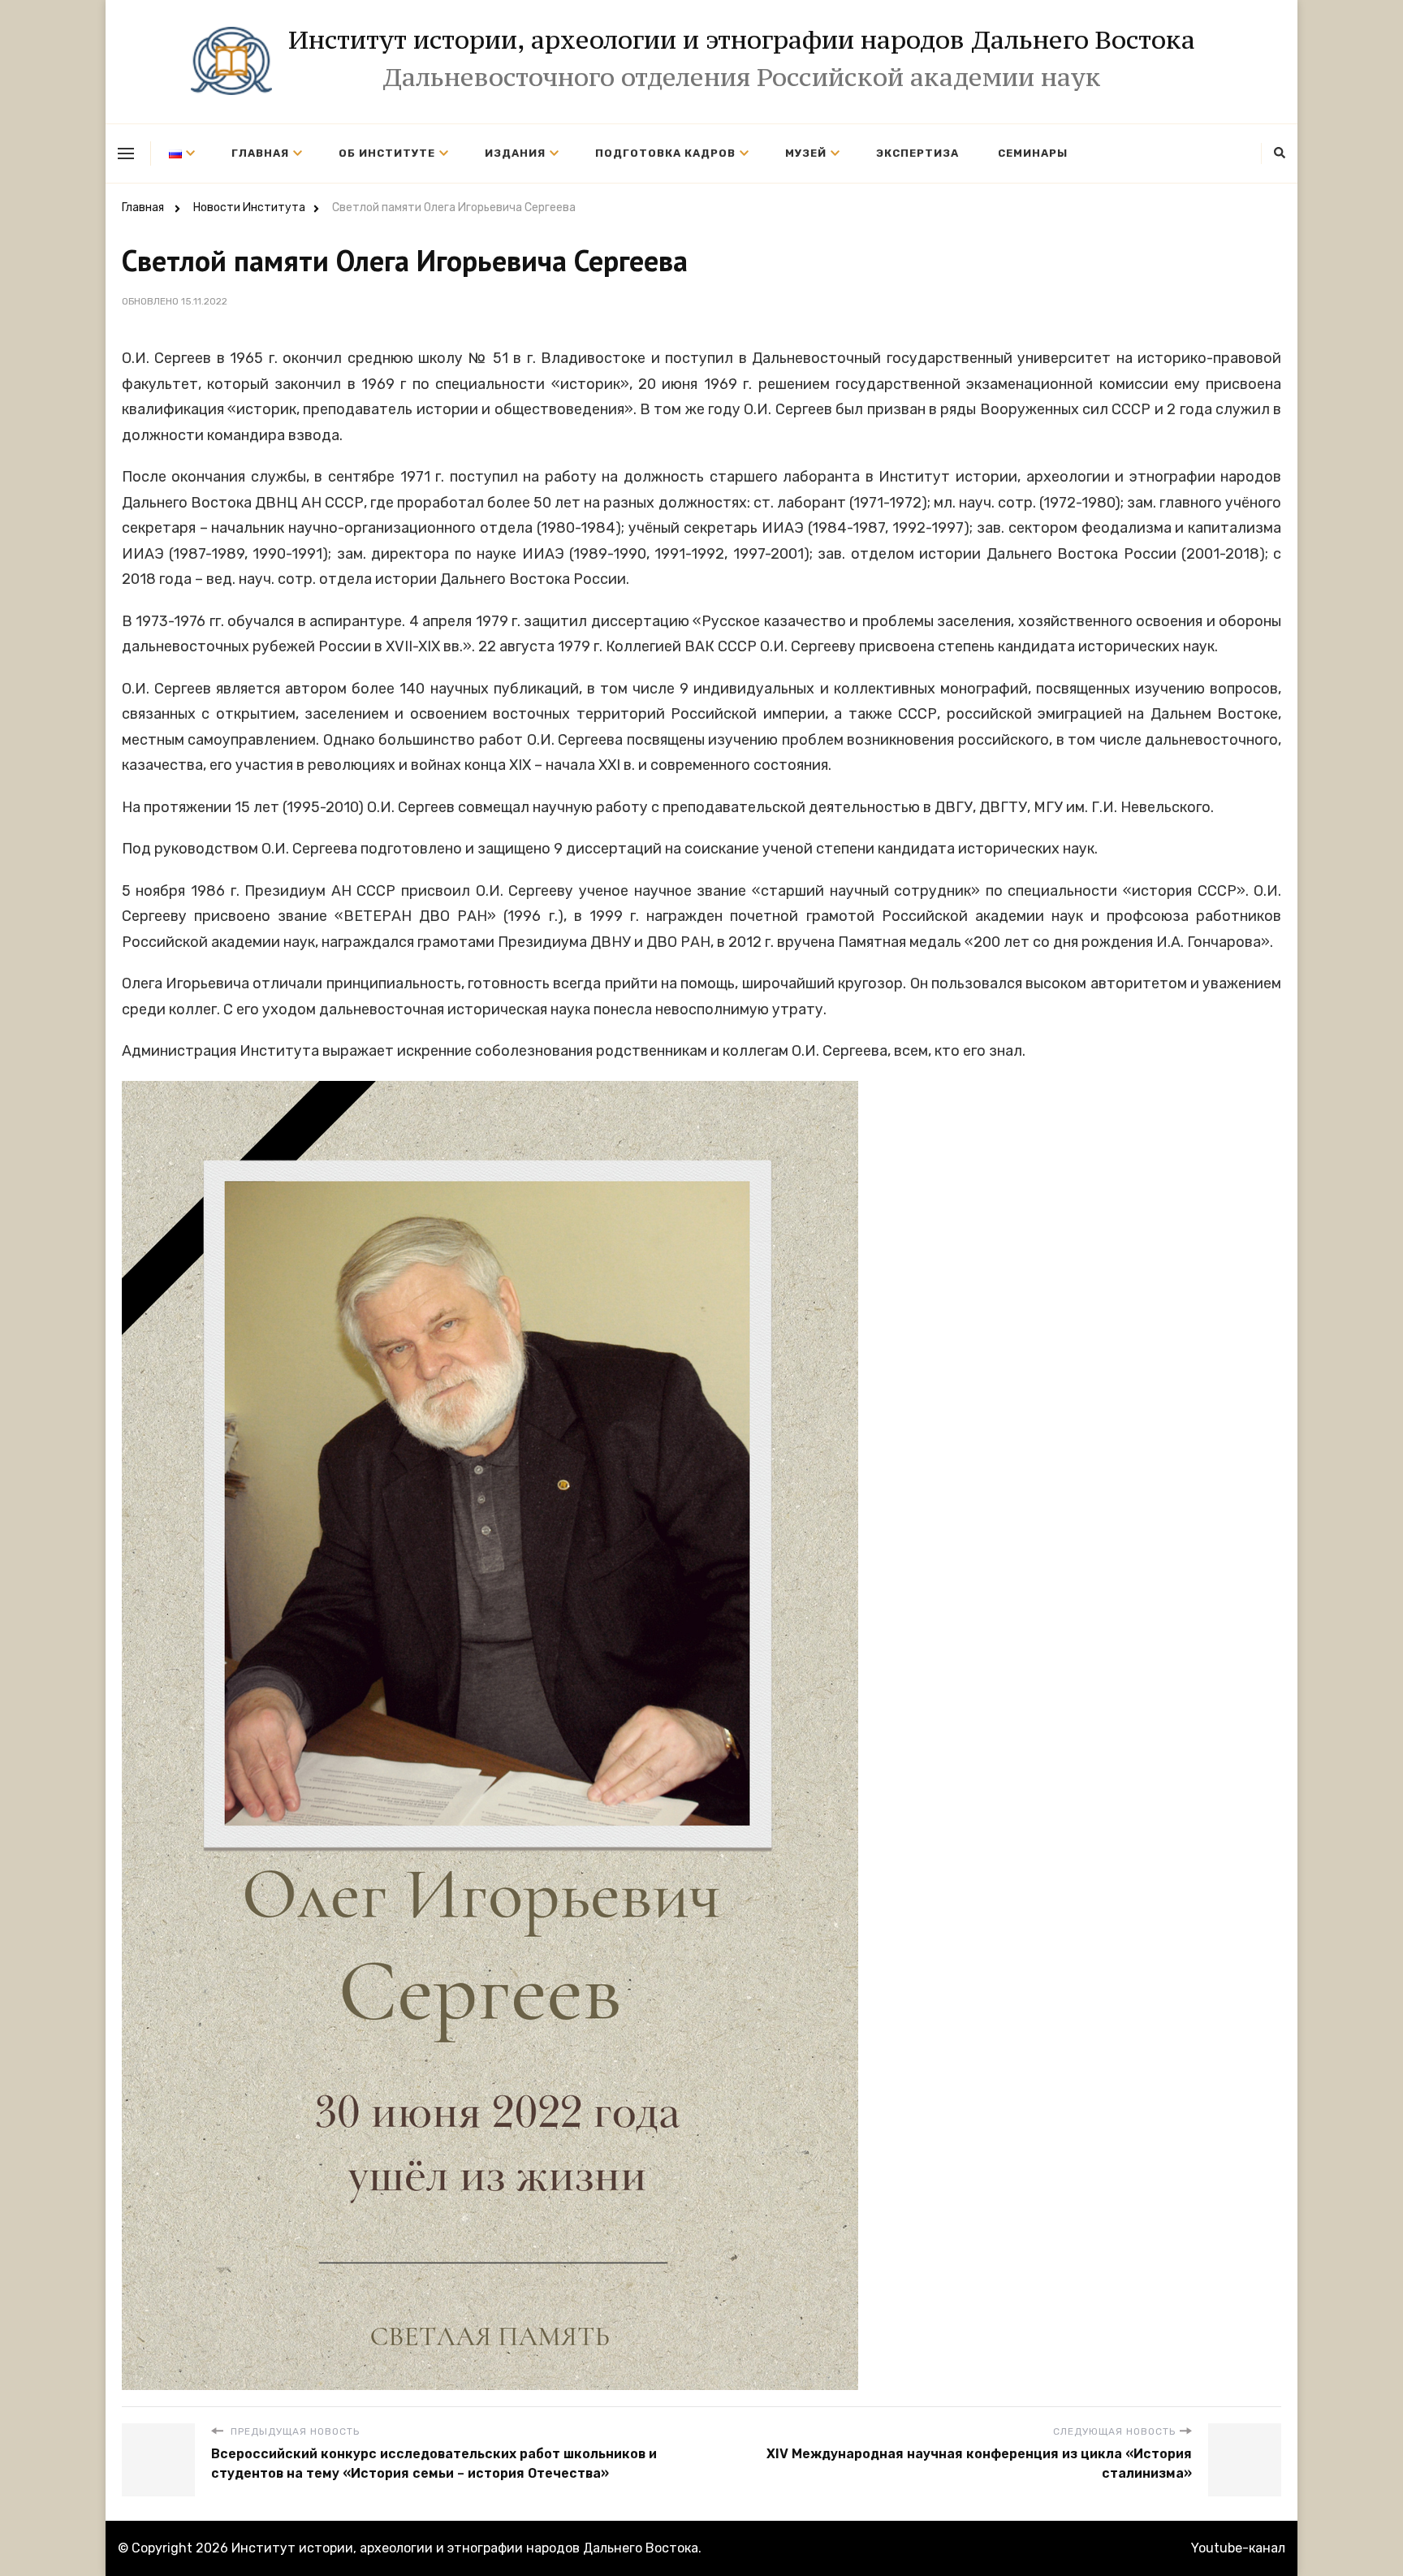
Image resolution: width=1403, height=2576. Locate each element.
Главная (260, 153)
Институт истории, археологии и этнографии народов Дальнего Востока (742, 40)
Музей (806, 153)
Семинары (1033, 153)
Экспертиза (917, 153)
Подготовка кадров (665, 153)
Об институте (387, 153)
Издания (515, 153)
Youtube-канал (1238, 2548)
